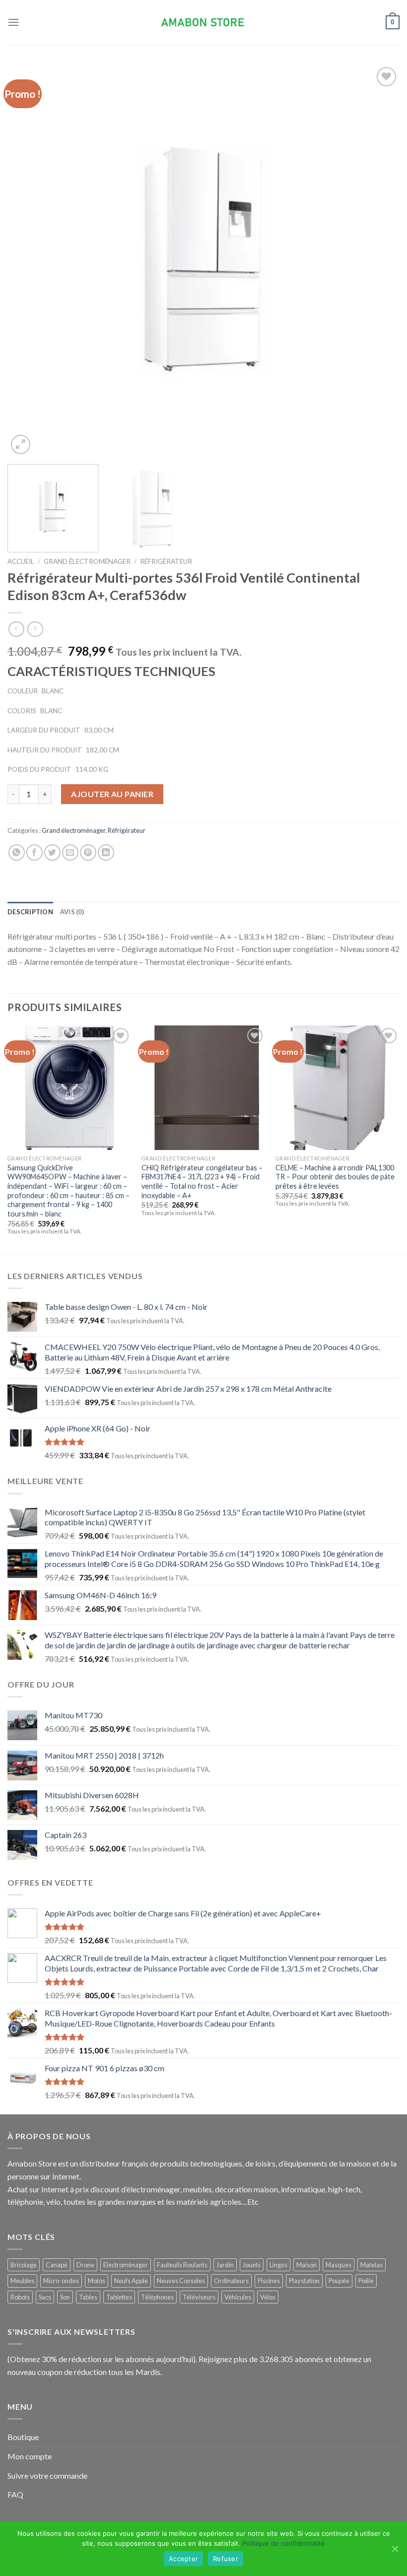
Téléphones (157, 2297)
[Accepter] (395, 2549)
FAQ (15, 2494)
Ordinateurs (231, 2281)
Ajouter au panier (112, 794)
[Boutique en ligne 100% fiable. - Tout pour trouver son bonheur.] (203, 23)
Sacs (45, 2297)
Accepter (183, 2559)
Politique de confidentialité (284, 2543)
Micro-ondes (61, 2281)
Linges (278, 2265)
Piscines (269, 2281)
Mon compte (30, 2456)
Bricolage (24, 2265)
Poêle (366, 2281)
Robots (20, 2297)
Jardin (225, 2265)
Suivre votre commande (47, 2475)
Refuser (226, 2559)
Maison (306, 2265)
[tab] (30, 912)
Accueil (21, 561)
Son (65, 2297)
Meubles (22, 2281)
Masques (339, 2265)
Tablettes (119, 2297)
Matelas (372, 2265)
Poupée (339, 2281)
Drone (85, 2265)
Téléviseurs (199, 2297)
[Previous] (28, 261)
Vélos (268, 2297)
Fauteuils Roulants (182, 2265)
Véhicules (238, 2297)
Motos (97, 2281)
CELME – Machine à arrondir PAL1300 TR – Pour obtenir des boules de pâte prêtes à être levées (335, 1177)
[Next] (379, 261)
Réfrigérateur (166, 561)
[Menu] (13, 22)
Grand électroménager (87, 561)
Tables (88, 2297)
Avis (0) (72, 912)
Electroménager (126, 2265)
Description (30, 912)
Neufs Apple (131, 2281)
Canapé (57, 2265)
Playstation (304, 2281)
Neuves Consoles (181, 2281)
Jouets (252, 2265)
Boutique (23, 2437)
